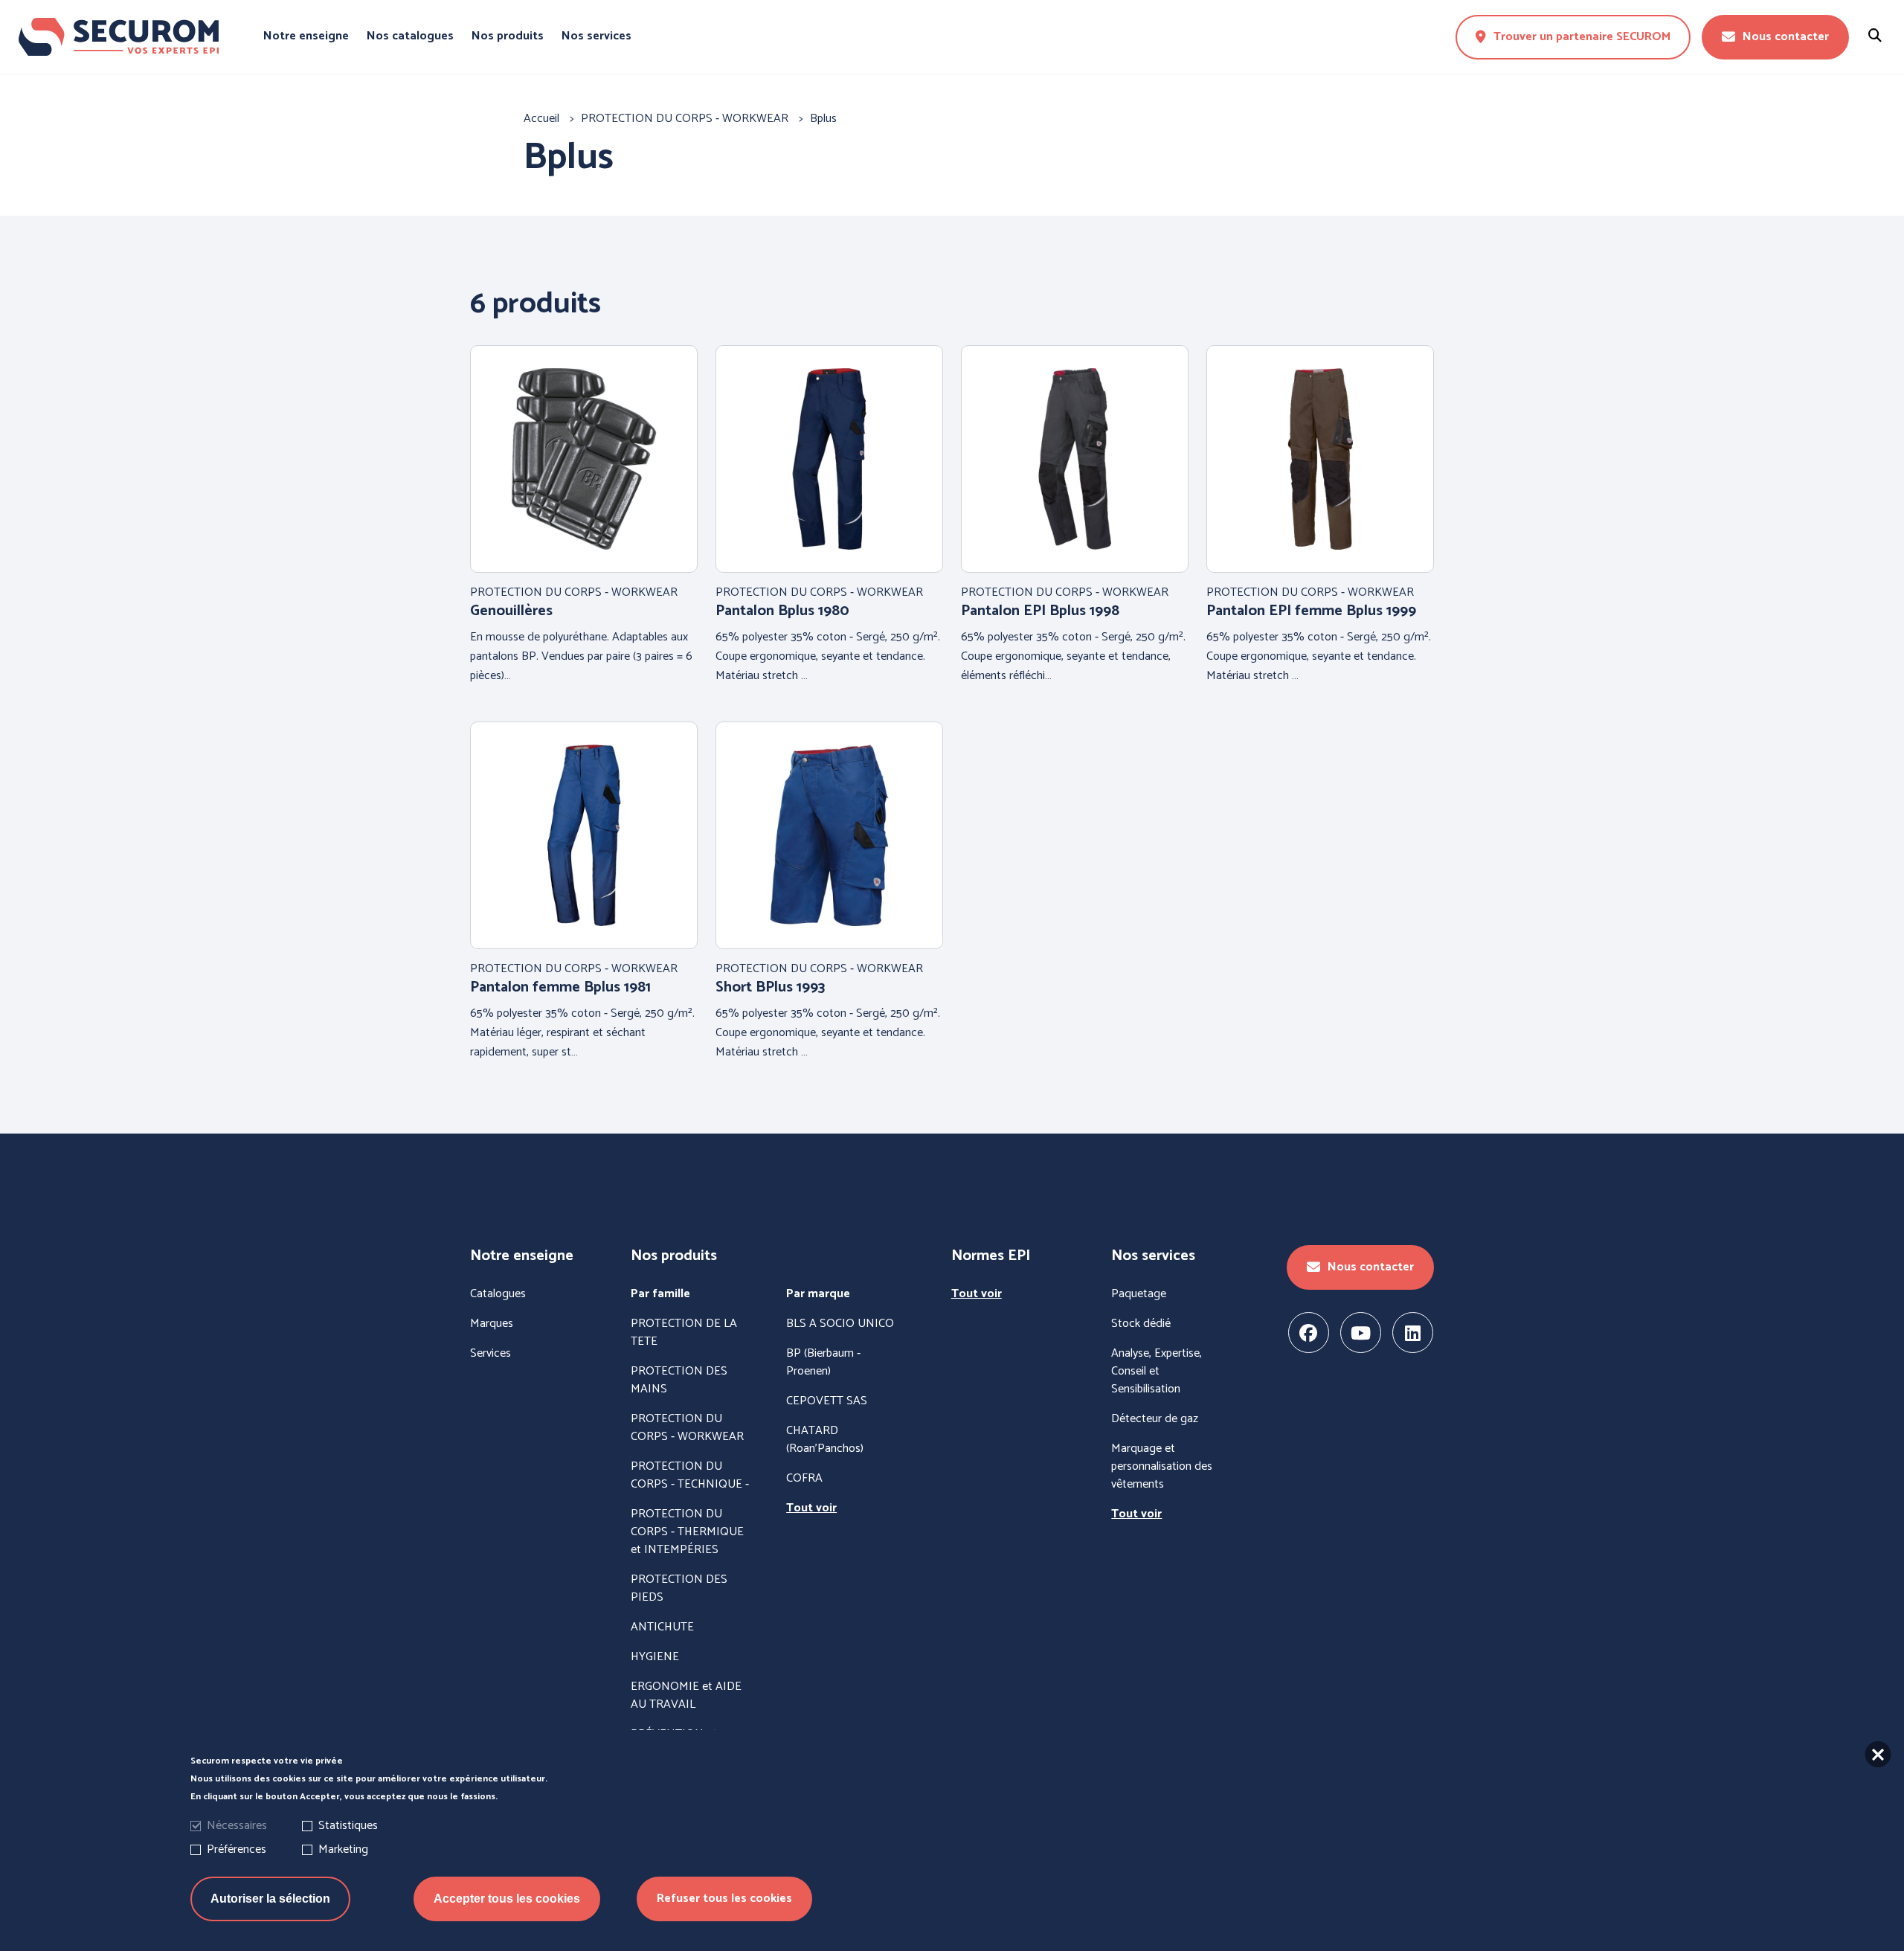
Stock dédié (1141, 1324)
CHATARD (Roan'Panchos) (825, 1440)
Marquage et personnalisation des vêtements (1162, 1467)
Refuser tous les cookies (724, 1899)
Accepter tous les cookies (507, 1899)
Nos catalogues (410, 36)
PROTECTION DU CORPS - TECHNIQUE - (690, 1476)
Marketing (343, 1849)
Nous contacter (1786, 37)
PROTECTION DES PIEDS (679, 1589)
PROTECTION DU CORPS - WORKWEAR (687, 1428)
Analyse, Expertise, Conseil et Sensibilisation (1157, 1372)
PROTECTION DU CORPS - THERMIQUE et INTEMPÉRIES (687, 1532)
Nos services (596, 36)
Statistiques (348, 1826)
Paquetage (1139, 1294)
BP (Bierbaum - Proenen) (823, 1363)
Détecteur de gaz (1155, 1419)
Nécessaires (237, 1826)
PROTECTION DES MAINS (679, 1381)
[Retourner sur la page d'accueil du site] (118, 37)
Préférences (237, 1849)
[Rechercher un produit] (1875, 37)
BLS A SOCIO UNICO (840, 1324)
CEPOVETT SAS (827, 1401)
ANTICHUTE (662, 1627)
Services (491, 1354)
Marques (492, 1324)
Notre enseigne (306, 36)
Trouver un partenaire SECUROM (1582, 37)
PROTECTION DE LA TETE (684, 1333)
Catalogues (498, 1294)
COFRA (804, 1479)
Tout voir (811, 1508)
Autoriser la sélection (270, 1899)
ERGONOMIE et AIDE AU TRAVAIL (686, 1696)
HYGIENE (655, 1657)
